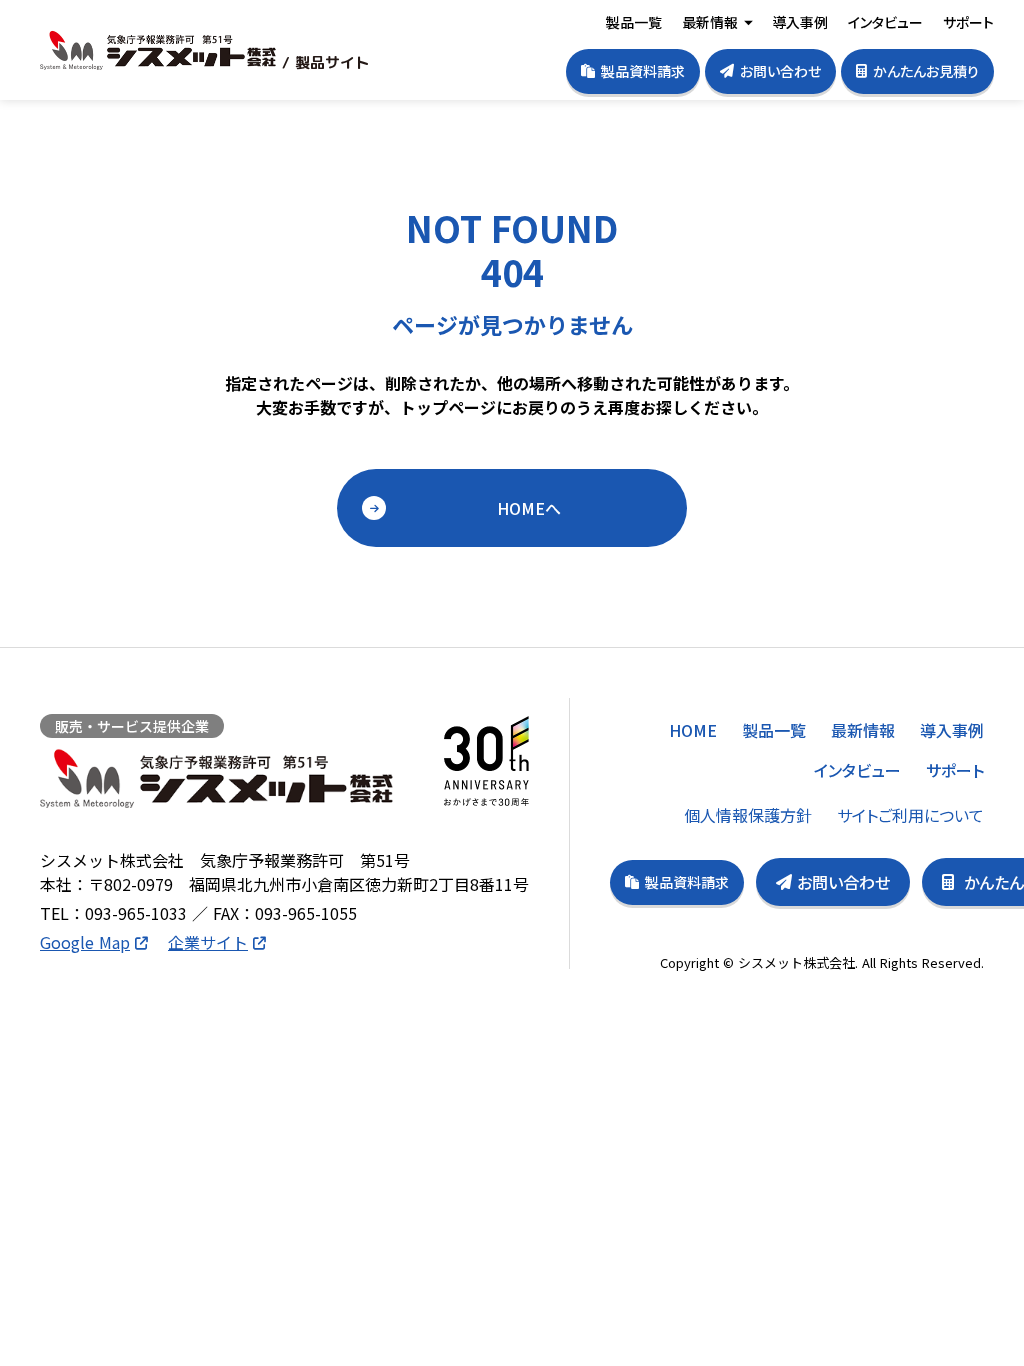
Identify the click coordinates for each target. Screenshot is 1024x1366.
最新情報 (710, 22)
